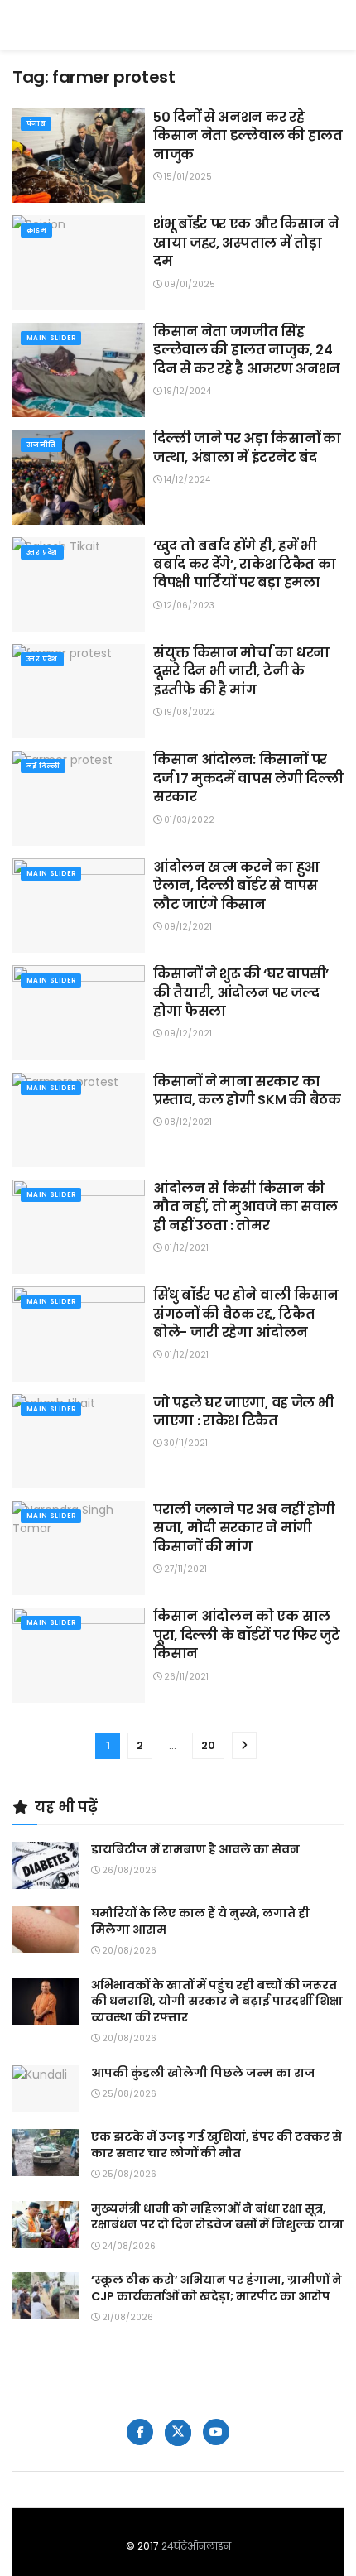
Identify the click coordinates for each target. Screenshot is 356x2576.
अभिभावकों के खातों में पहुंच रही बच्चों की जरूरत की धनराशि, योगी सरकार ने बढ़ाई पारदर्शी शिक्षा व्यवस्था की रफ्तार (217, 2001)
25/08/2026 (128, 2094)
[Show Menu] (336, 25)
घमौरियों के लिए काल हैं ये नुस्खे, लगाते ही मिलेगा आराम (200, 1921)
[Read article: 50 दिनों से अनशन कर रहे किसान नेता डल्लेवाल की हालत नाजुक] (79, 156)
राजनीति (41, 445)
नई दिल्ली (43, 766)
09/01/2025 (188, 284)
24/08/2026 (127, 2246)
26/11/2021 (185, 1677)
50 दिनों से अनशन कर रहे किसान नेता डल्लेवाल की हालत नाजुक (248, 136)
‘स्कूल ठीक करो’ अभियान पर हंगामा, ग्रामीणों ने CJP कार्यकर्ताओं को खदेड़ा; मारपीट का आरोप (216, 2288)
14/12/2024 (186, 480)
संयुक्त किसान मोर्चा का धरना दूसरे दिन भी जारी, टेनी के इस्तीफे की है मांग (241, 671)
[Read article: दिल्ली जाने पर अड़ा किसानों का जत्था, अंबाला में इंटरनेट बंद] (79, 477)
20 (208, 1745)
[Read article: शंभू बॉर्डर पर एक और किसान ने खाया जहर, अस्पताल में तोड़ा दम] (79, 262)
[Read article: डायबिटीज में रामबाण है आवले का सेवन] (46, 1865)
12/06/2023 (188, 606)
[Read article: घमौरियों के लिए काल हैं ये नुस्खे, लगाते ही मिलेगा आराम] (46, 1929)
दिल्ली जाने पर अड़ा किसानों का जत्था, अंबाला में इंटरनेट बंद (247, 447)
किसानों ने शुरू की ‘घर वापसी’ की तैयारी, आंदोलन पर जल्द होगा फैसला (241, 992)
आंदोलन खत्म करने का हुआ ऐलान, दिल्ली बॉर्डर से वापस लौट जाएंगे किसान (236, 886)
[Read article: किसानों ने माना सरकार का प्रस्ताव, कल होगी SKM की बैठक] (79, 1120)
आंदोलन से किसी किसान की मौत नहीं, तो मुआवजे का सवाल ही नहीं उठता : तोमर (245, 1207)
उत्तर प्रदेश (42, 553)
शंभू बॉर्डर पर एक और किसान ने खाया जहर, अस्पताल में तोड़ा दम (246, 243)
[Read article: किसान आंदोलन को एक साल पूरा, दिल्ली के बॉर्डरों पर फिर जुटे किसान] (79, 1655)
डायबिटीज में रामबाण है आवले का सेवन (195, 1849)
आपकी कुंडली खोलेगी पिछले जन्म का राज (203, 2073)
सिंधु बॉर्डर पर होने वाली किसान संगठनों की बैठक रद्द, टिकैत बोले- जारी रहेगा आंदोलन (246, 1314)
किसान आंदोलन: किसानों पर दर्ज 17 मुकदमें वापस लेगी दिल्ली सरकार (248, 778)
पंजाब (36, 124)
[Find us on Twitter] (178, 2433)
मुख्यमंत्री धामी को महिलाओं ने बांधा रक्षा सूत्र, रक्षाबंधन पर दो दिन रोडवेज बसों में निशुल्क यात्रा (217, 2217)
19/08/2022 (188, 712)
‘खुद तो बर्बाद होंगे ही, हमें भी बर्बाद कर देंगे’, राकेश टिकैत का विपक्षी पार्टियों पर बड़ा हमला (244, 565)
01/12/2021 (185, 1248)
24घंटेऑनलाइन (196, 2546)
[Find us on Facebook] (140, 2432)
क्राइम (36, 231)
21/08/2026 (126, 2317)
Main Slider (51, 338)
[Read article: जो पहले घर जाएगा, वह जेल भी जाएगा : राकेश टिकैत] (79, 1441)
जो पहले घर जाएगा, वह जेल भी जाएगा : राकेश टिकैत (243, 1412)
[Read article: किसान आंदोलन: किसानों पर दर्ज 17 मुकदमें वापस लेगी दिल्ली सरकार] (79, 798)
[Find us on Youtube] (216, 2432)
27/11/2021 (184, 1569)
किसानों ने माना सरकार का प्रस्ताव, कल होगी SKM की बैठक (247, 1091)
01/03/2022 (188, 820)
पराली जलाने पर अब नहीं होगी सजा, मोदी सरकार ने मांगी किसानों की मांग (244, 1528)
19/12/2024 (186, 391)
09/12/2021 (187, 927)
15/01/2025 (187, 177)
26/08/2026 (128, 1870)
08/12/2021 (187, 1122)
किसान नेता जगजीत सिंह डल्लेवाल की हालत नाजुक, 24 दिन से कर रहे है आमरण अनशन (247, 350)
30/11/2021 (185, 1443)
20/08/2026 (128, 1951)
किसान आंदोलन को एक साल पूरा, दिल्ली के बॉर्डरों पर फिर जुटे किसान (246, 1635)
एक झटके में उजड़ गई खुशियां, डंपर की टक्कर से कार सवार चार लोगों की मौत (216, 2145)
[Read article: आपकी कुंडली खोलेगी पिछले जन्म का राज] (46, 2089)
